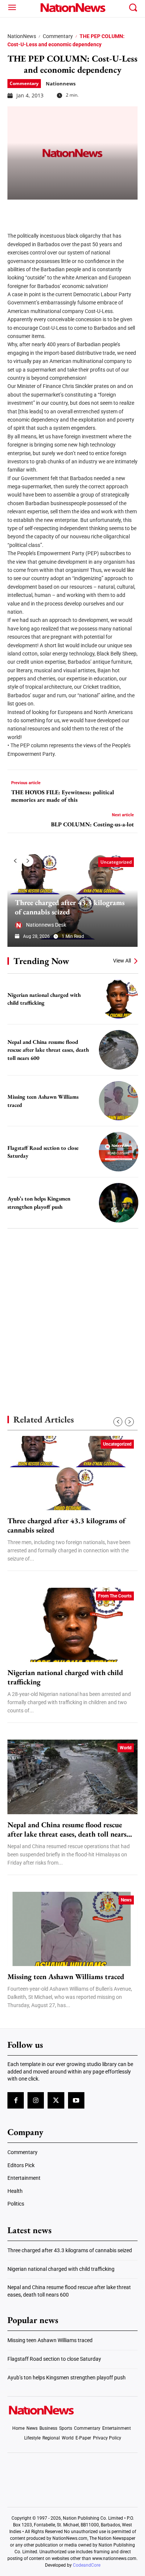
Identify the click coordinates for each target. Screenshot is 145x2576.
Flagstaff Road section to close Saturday (54, 2359)
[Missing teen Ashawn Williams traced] (119, 1101)
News (126, 1900)
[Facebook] (16, 211)
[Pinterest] (53, 211)
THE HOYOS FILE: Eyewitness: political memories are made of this (63, 796)
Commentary (58, 36)
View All (122, 961)
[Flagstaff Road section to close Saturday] (119, 1152)
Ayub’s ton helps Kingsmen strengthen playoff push (67, 2378)
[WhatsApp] (71, 211)
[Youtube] (76, 2100)
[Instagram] (36, 2100)
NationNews (22, 36)
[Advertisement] (72, 1309)
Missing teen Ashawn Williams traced (66, 1977)
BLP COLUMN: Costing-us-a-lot (92, 824)
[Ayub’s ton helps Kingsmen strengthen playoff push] (119, 1203)
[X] (34, 211)
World (126, 1748)
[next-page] (28, 861)
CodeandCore (87, 2565)
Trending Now (41, 961)
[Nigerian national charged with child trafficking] (119, 999)
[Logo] (73, 7)
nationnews (61, 84)
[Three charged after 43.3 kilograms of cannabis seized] (72, 1473)
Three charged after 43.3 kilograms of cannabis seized (70, 907)
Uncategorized (116, 862)
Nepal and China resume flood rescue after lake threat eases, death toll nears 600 (48, 1050)
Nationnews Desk (46, 925)
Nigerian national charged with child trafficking (44, 999)
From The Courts (115, 1596)
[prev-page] (15, 861)
